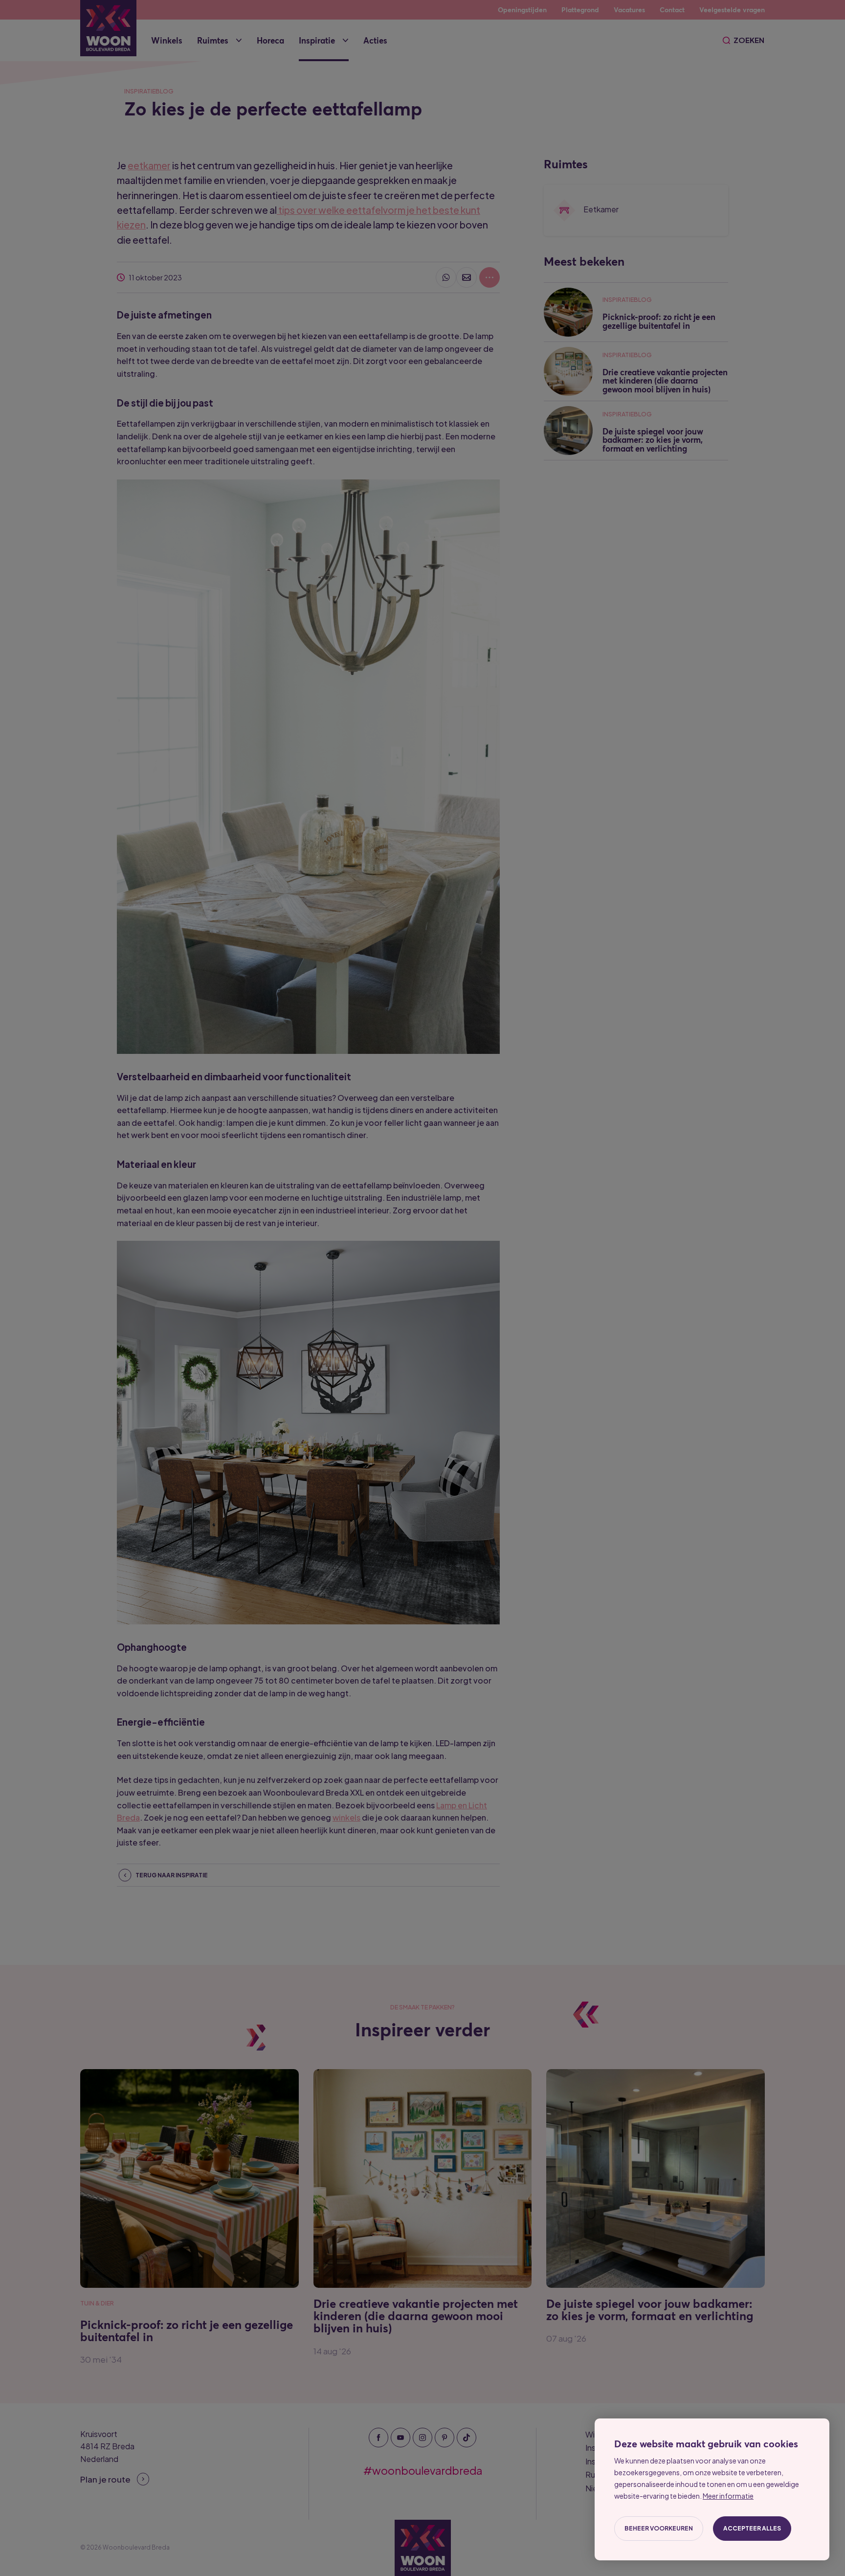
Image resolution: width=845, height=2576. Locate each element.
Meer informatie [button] (728, 2496)
